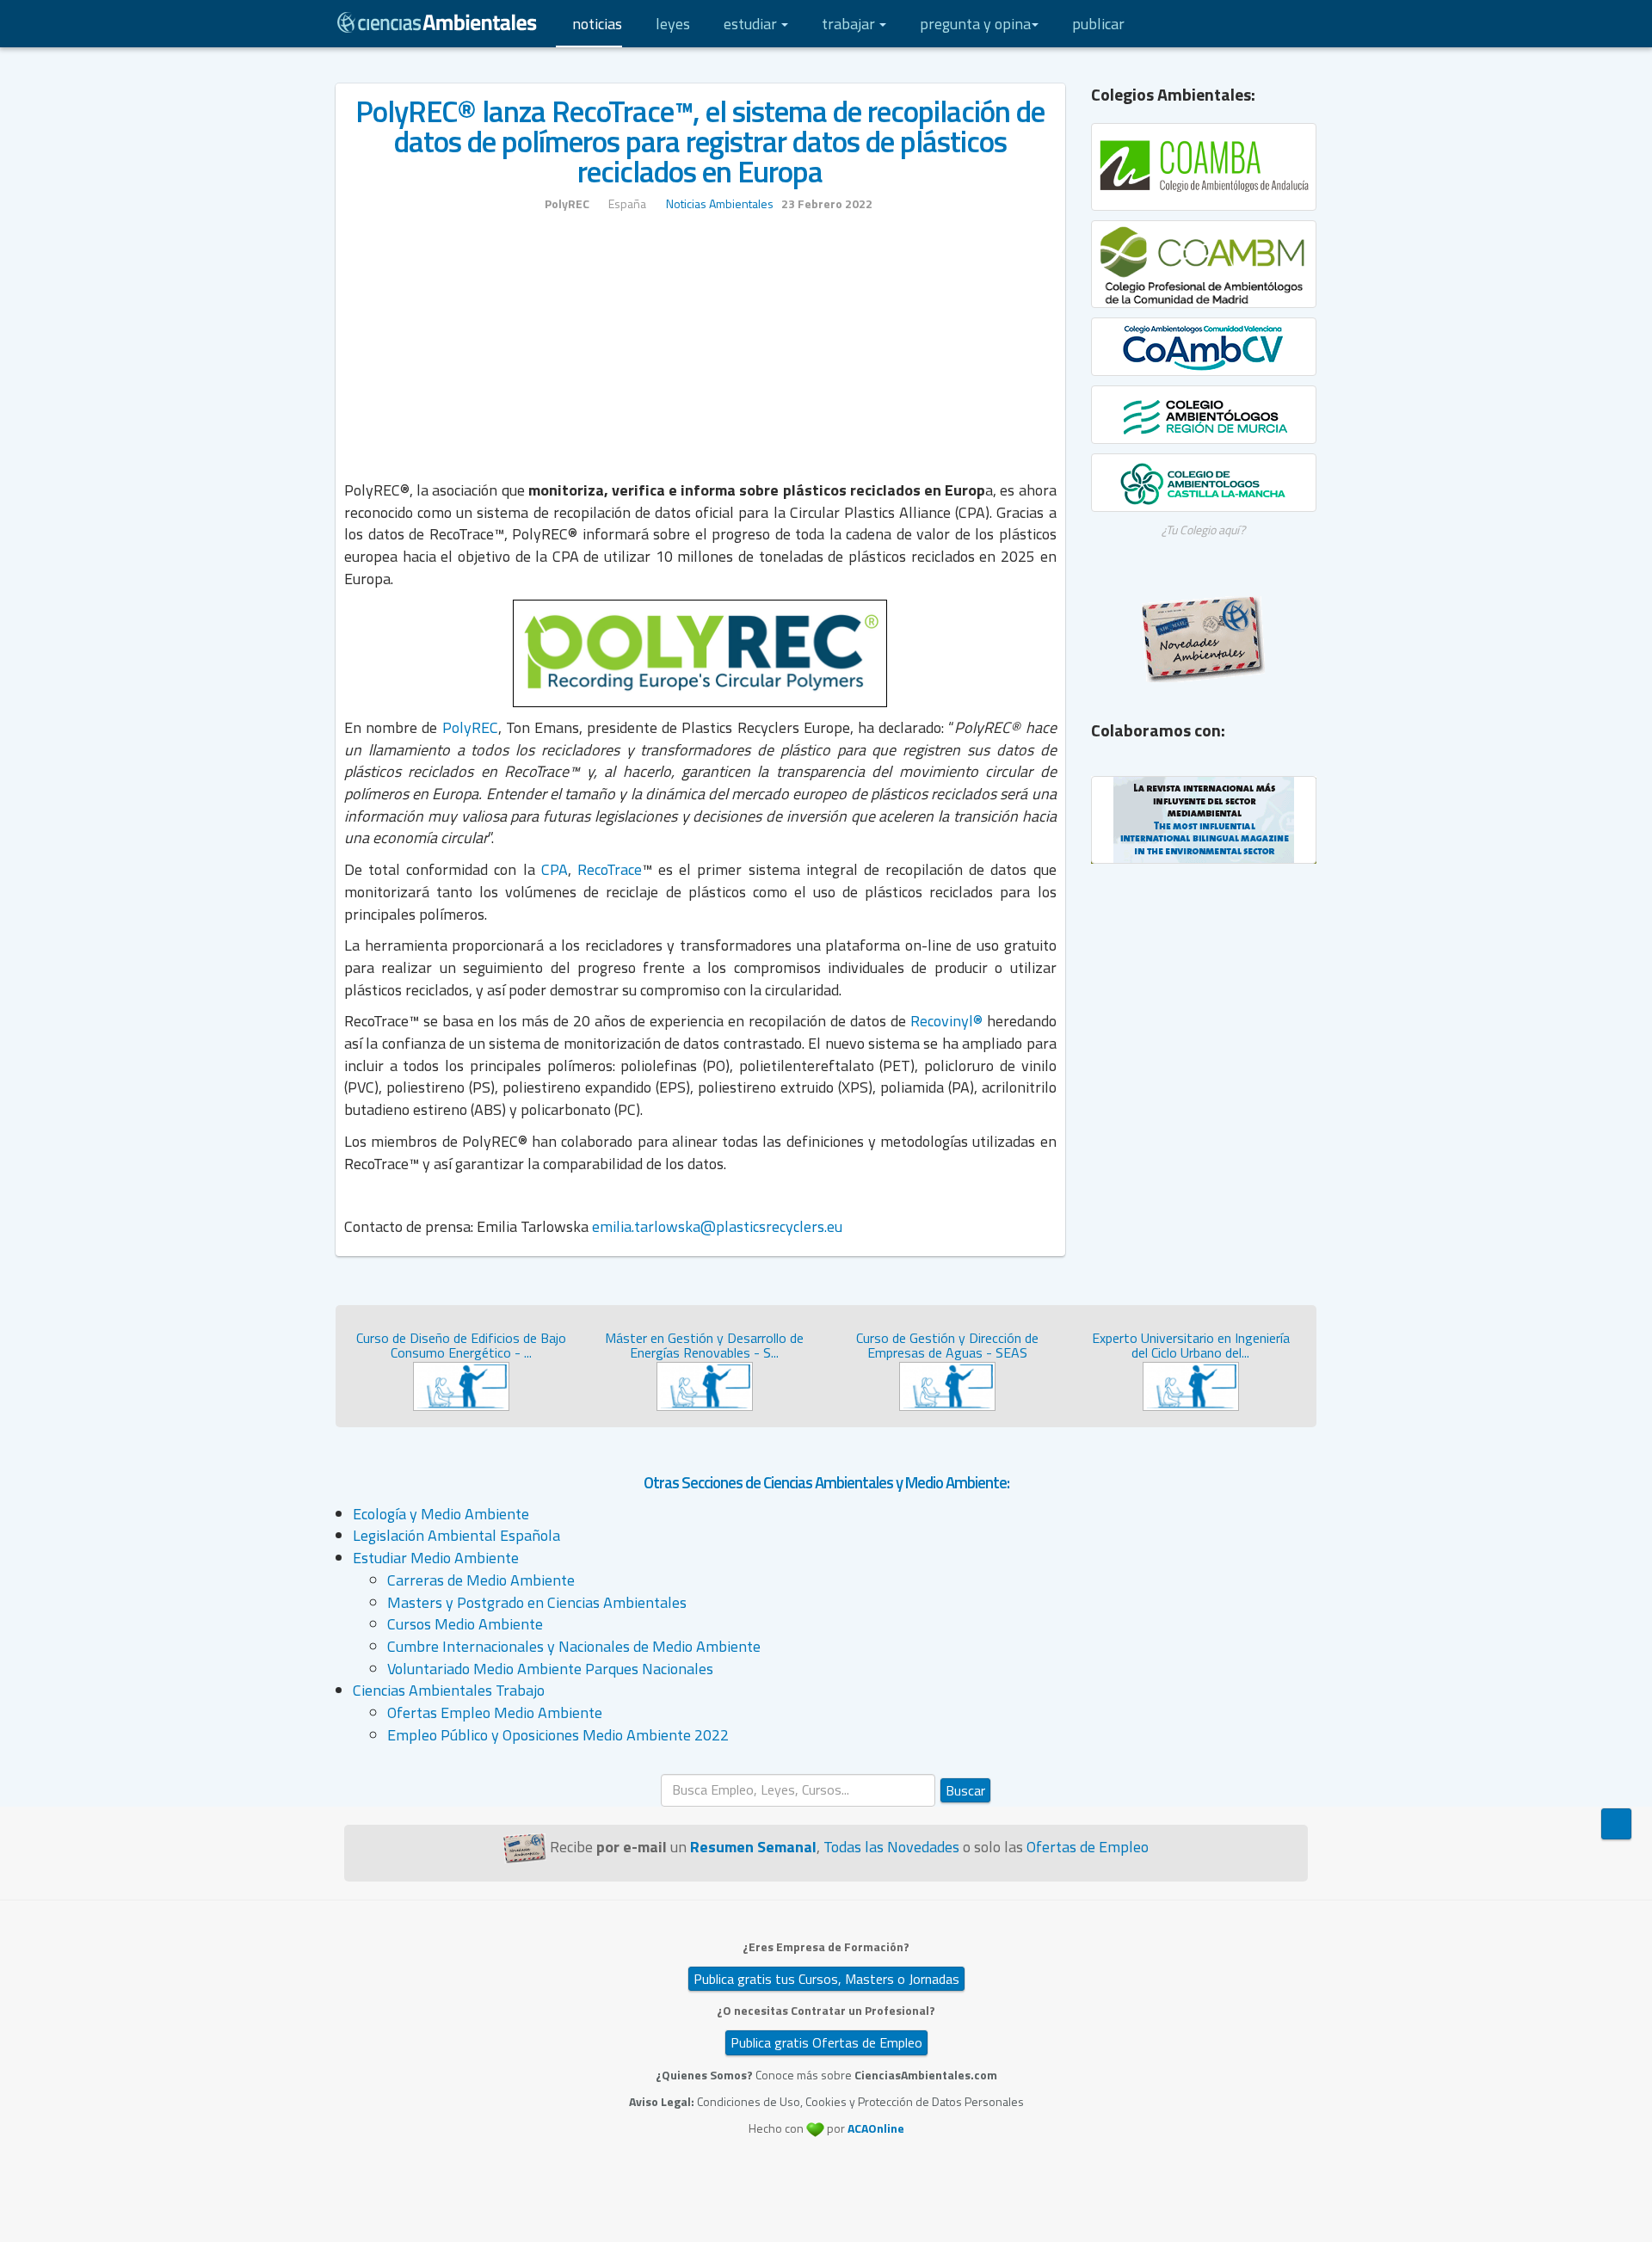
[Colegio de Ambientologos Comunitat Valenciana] (1204, 347)
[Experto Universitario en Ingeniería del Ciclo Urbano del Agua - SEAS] (1191, 1385)
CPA (555, 869)
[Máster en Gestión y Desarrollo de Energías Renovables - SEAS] (705, 1385)
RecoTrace (610, 869)
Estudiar (752, 24)
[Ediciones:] (1278, 24)
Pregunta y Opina (975, 24)
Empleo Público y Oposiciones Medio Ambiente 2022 (558, 1735)
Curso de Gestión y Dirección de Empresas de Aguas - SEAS (947, 1346)
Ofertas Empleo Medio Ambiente (495, 1712)
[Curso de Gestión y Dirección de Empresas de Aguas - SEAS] (947, 1385)
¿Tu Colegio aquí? (1203, 530)
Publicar (1098, 24)
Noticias (597, 24)
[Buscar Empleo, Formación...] (1243, 24)
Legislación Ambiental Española (456, 1535)
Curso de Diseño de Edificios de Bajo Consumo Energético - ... (461, 1346)
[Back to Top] (1616, 1824)
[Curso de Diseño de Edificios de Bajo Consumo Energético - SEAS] (461, 1385)
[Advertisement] (700, 354)
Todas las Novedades (891, 1847)
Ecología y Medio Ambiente (441, 1514)
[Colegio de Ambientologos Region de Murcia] (1204, 415)
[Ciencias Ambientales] (437, 21)
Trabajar (850, 24)
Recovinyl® (946, 1021)
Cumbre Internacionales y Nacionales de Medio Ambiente (574, 1646)
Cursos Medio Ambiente (465, 1624)
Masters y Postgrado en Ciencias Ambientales (537, 1602)
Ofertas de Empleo (1088, 1847)
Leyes (673, 24)
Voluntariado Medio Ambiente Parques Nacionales (550, 1669)
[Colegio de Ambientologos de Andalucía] (1204, 167)
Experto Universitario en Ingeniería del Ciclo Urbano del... (1191, 1346)
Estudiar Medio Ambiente (436, 1558)
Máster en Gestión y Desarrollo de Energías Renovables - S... (704, 1346)
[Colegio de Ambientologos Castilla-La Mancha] (1204, 483)
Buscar (965, 1790)
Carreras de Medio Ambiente (481, 1580)
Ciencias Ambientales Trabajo (449, 1690)
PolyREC (470, 727)
